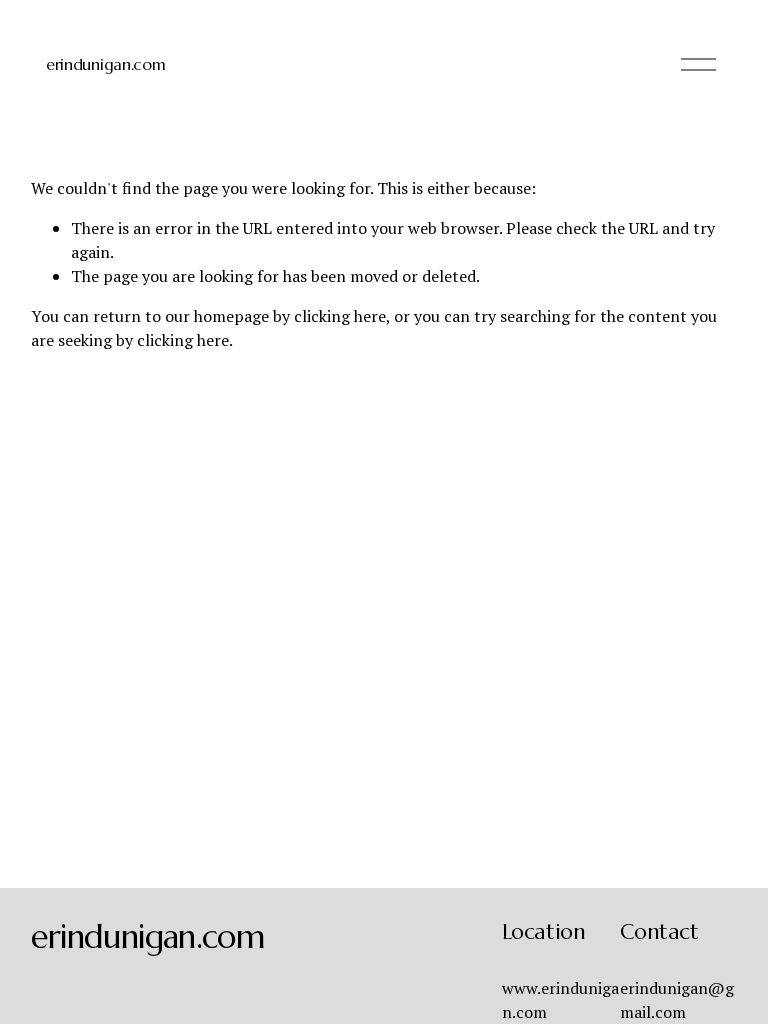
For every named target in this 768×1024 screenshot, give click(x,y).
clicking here (340, 316)
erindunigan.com (105, 64)
